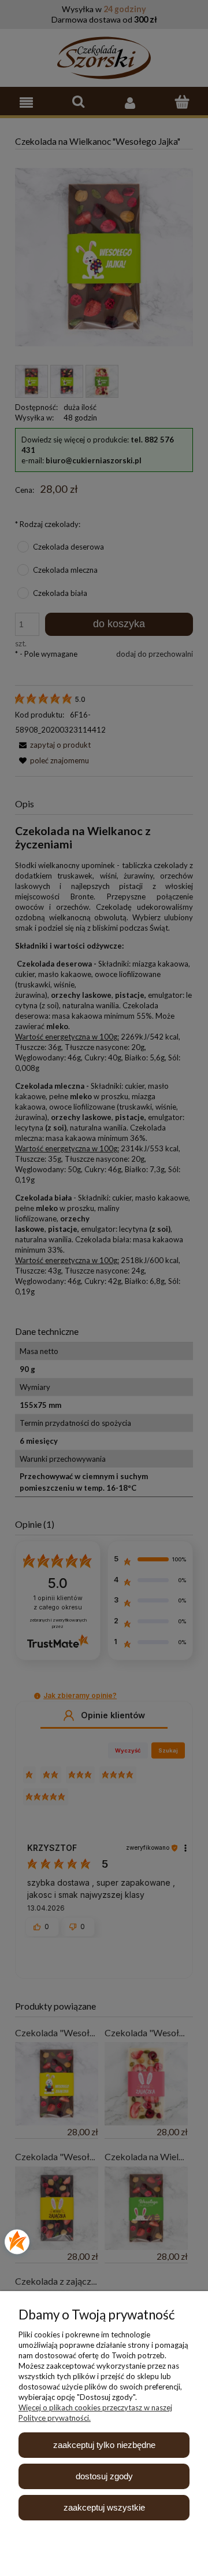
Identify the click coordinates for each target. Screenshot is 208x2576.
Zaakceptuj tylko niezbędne (104, 2445)
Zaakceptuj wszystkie (104, 2507)
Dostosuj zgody (104, 2476)
